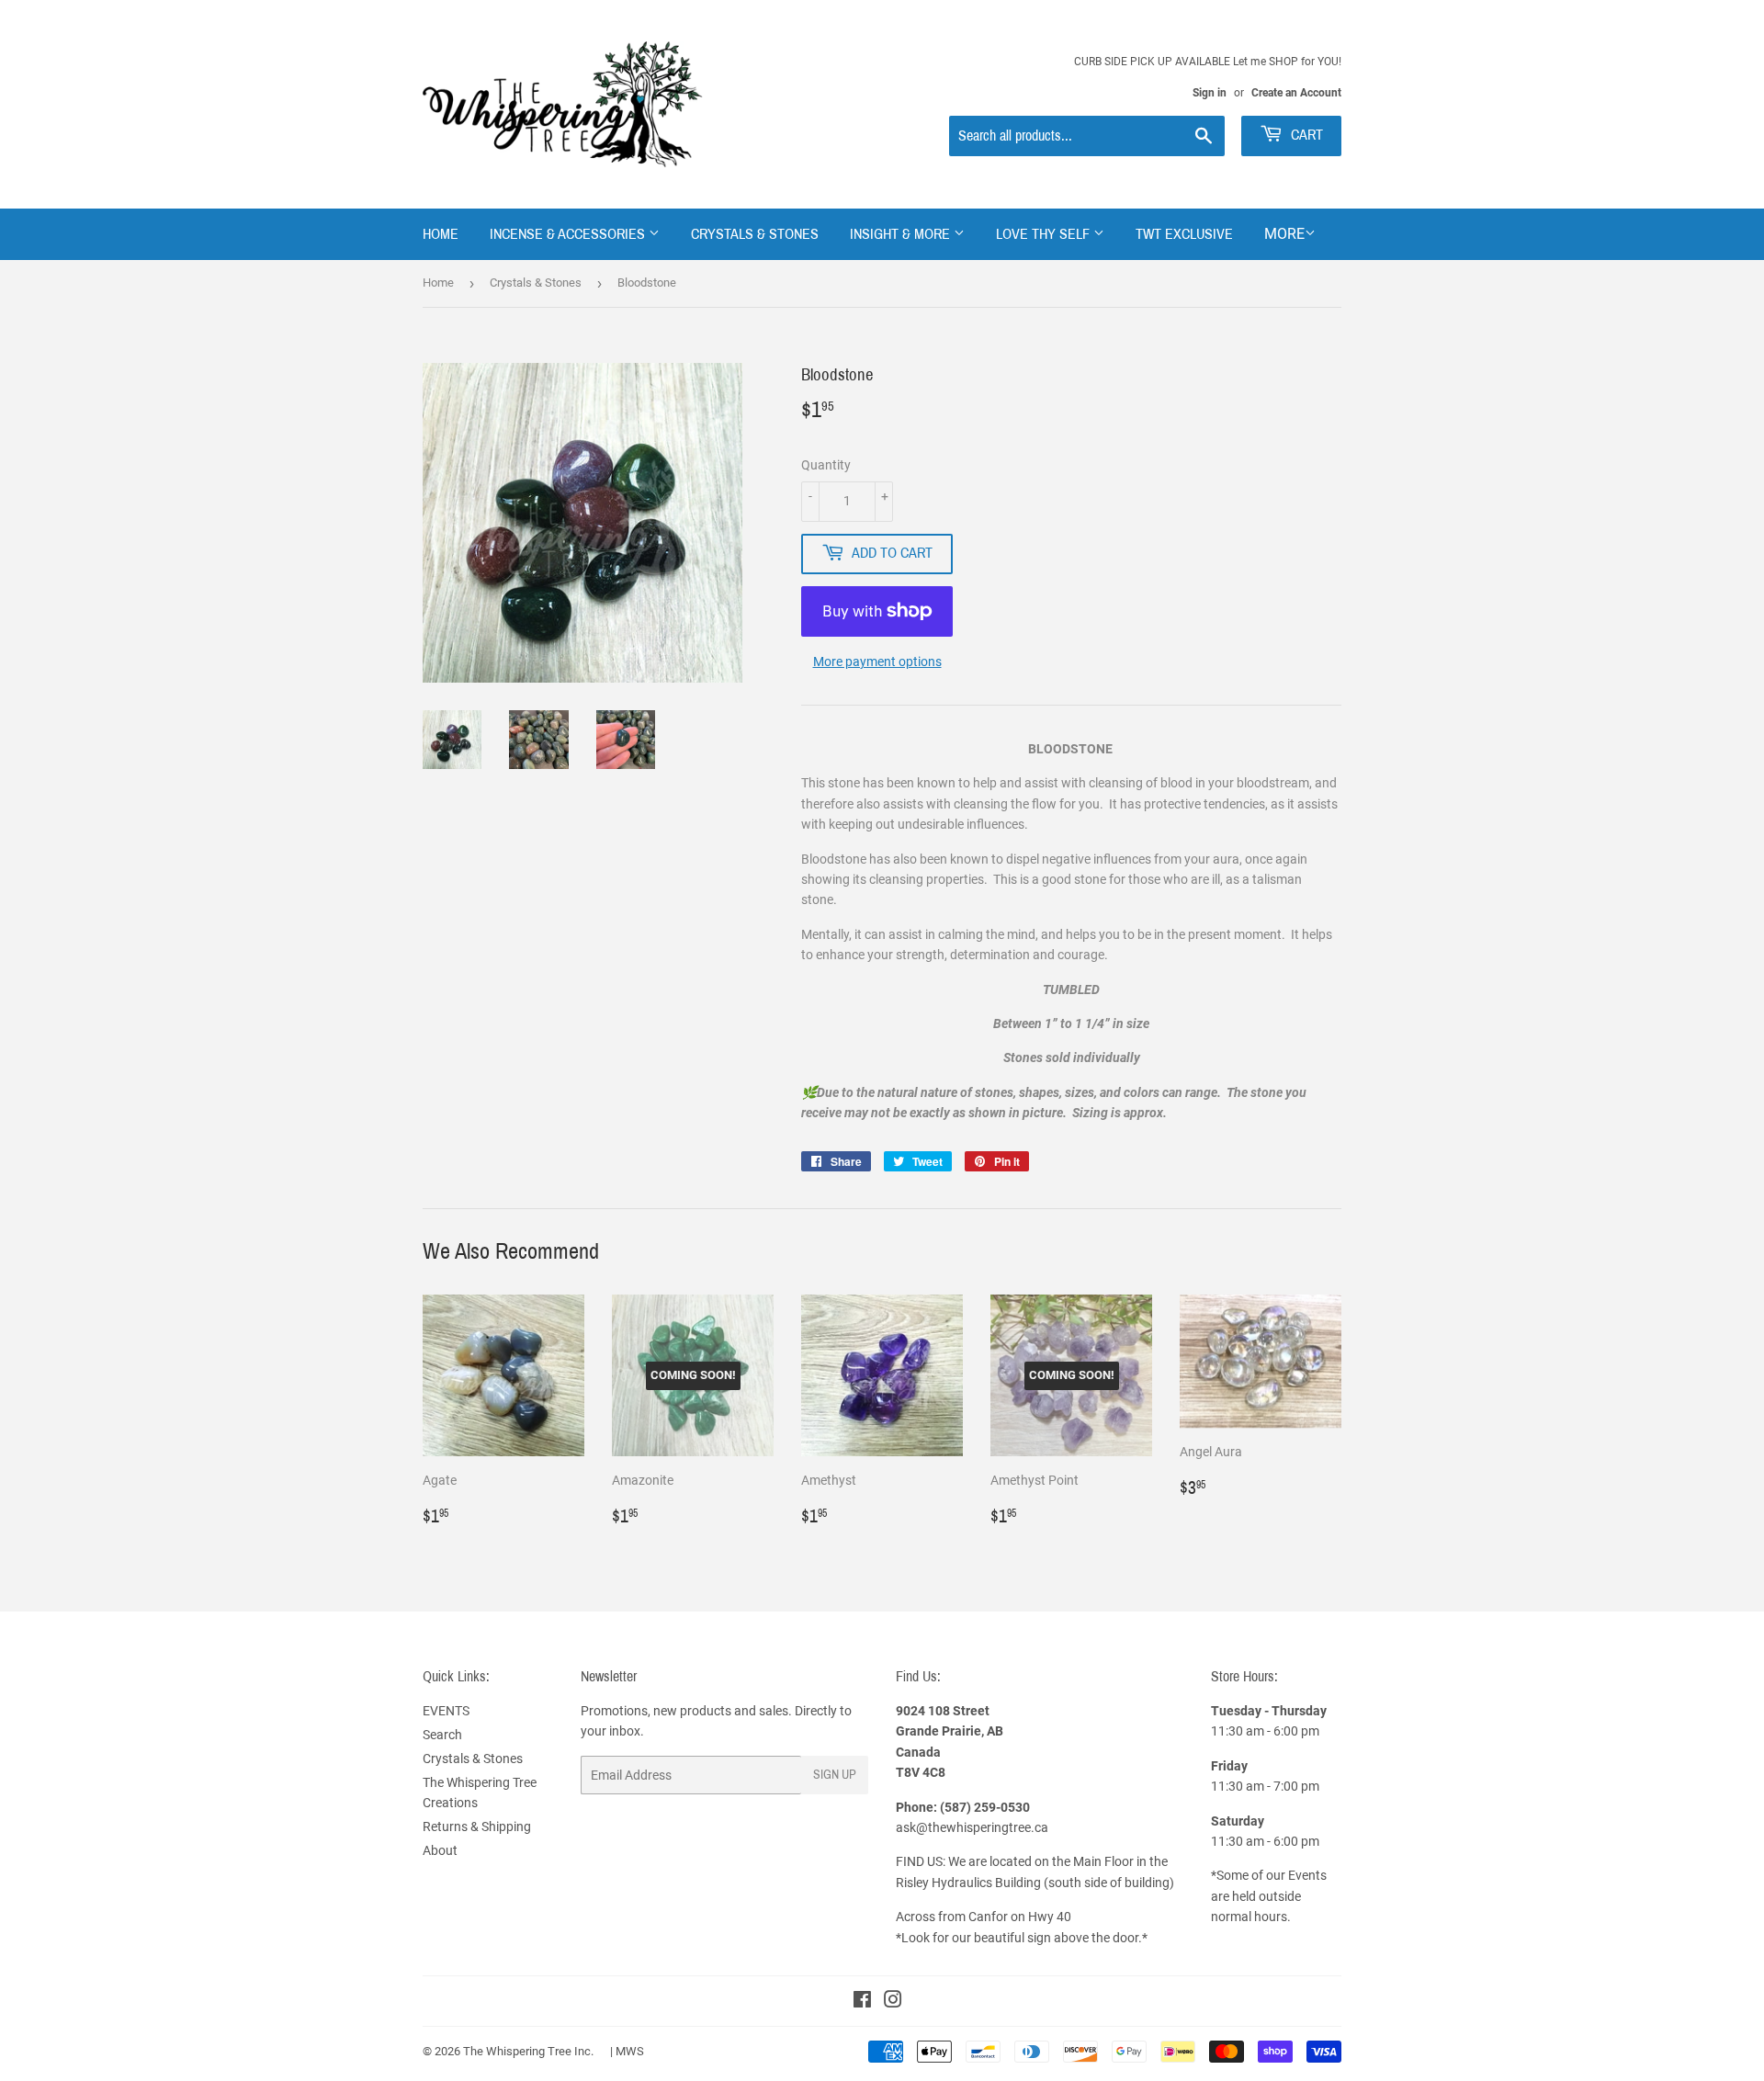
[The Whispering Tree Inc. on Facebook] (862, 2002)
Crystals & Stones (755, 234)
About (440, 1850)
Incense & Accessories (569, 234)
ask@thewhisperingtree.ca (972, 1827)
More (1284, 234)
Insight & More (902, 234)
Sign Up (835, 1775)
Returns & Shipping (477, 1827)
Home (441, 234)
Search (442, 1735)
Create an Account (1296, 93)
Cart (1305, 135)
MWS (630, 2051)
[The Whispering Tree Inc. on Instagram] (893, 2002)
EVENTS (446, 1711)
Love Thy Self (1045, 234)
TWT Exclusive (1184, 234)
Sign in (1210, 93)
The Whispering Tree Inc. (528, 2051)
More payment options (877, 662)
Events (1307, 1875)
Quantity (826, 465)
